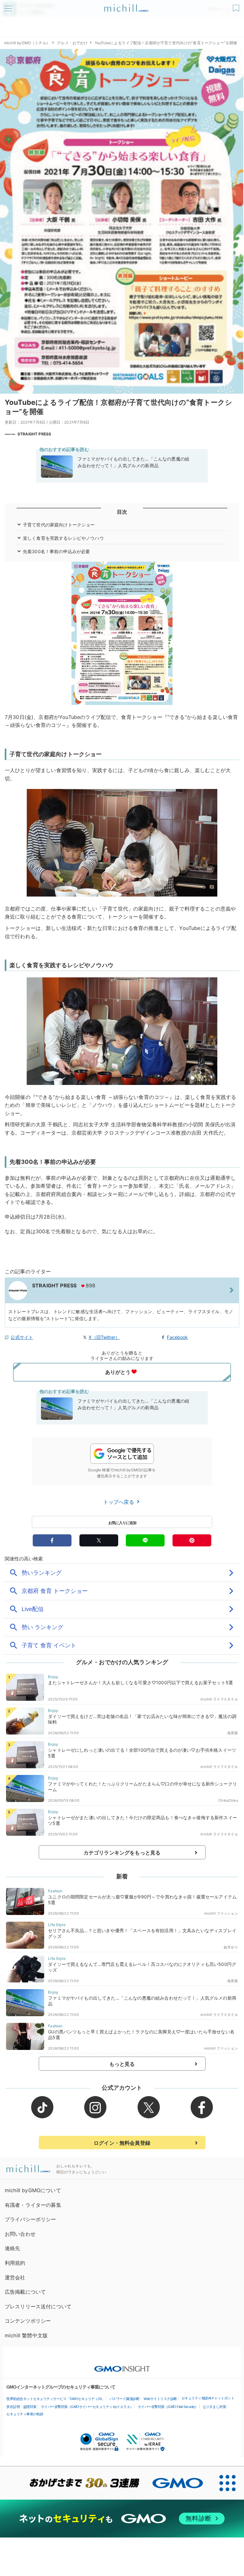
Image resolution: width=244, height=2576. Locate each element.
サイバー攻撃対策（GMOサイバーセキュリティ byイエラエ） (87, 2407)
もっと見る (122, 2064)
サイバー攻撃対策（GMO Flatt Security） (168, 2407)
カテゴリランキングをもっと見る (122, 1853)
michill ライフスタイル (219, 1699)
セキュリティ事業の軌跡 (25, 2414)
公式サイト (22, 1337)
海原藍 (232, 1733)
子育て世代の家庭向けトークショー (59, 525)
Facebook (177, 1337)
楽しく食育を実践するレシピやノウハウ (63, 538)
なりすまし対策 (214, 2407)
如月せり (231, 1947)
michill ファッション (221, 1913)
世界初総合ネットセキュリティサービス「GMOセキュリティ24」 (56, 2399)
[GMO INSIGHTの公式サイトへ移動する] (122, 2366)
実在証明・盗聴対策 (21, 2407)
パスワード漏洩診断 (124, 2399)
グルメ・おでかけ (72, 43)
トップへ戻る (119, 1502)
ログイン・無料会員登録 (122, 2143)
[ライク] (237, 6)
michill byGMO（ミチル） (27, 43)
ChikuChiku (228, 1800)
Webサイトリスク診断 (160, 2399)
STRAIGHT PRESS (34, 434)
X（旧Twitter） (104, 1337)
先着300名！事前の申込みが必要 (57, 551)
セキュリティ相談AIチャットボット (208, 2398)
